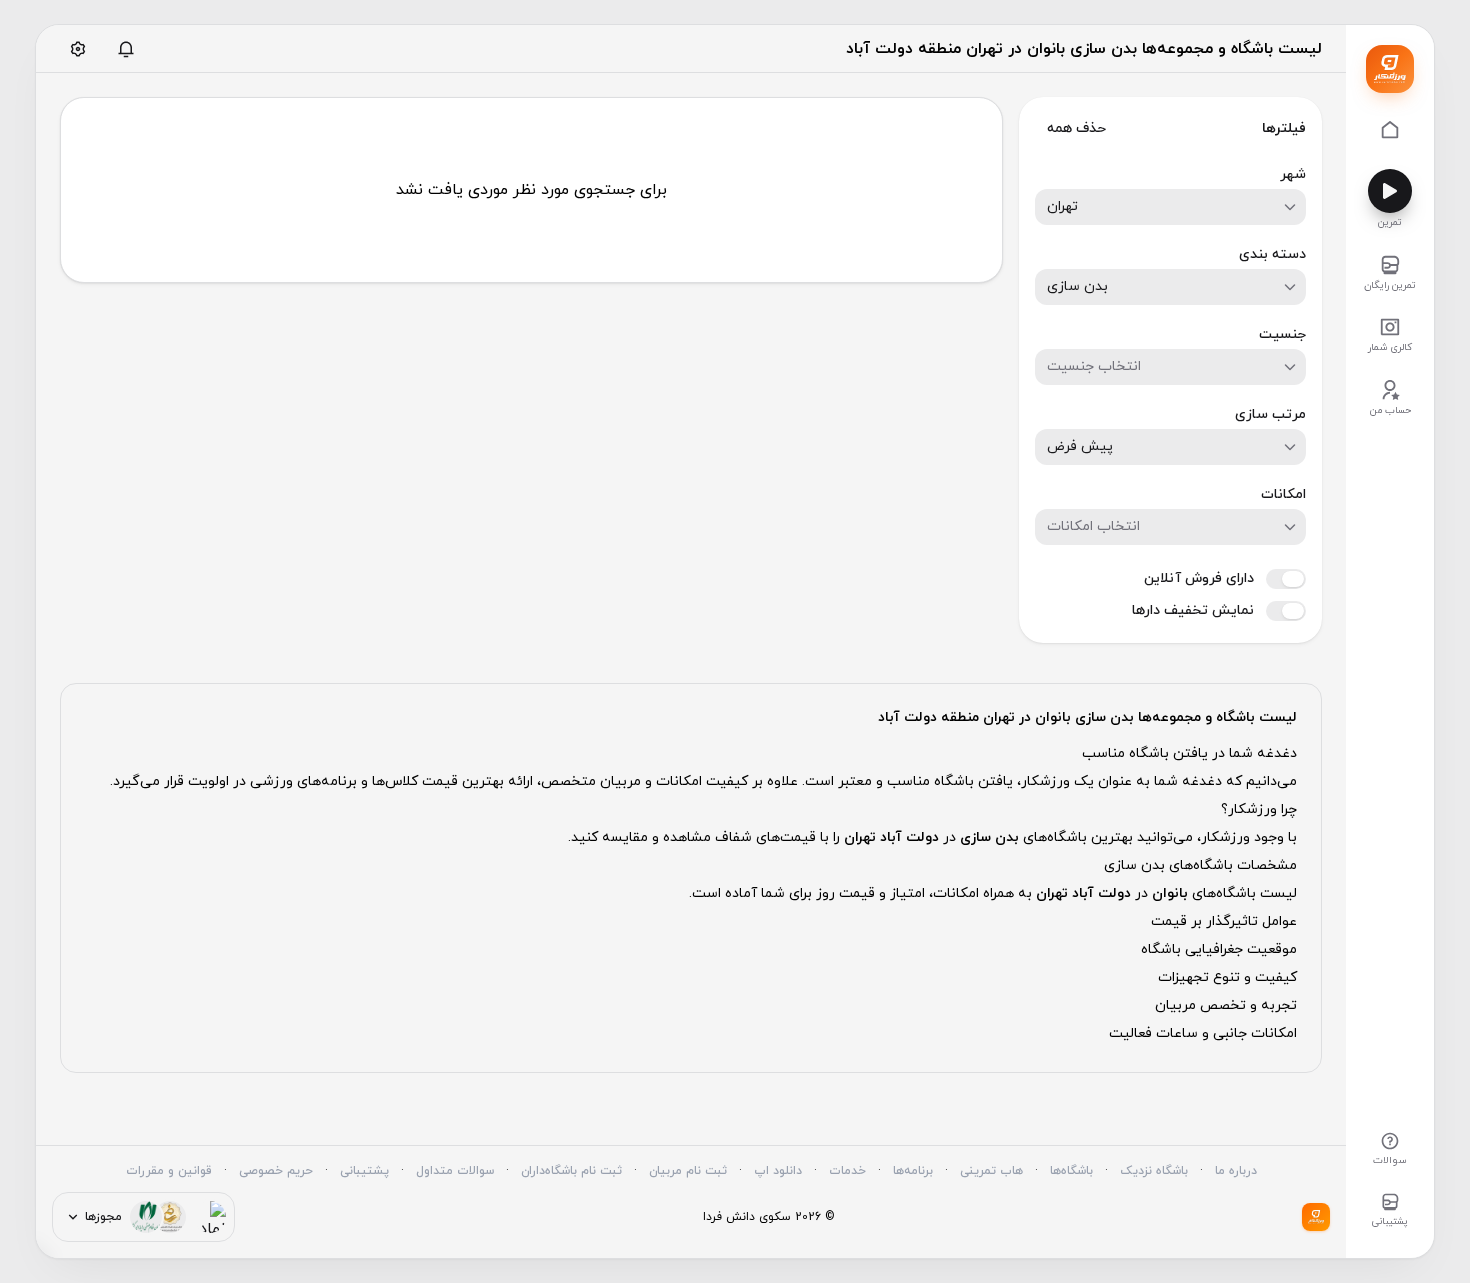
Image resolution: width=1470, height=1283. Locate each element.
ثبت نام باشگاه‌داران (571, 1171)
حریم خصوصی (276, 1171)
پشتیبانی (364, 1171)
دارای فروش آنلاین (1199, 578)
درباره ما (1236, 1171)
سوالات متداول (455, 1171)
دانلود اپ (778, 1171)
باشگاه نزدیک (1154, 1171)
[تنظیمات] (78, 49)
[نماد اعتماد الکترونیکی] (210, 1217)
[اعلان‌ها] (126, 49)
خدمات (847, 1171)
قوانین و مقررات (169, 1171)
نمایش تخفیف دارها (1193, 610)
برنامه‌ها (913, 1171)
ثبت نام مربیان (688, 1171)
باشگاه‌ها (1071, 1171)
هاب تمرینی (991, 1171)
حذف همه (1076, 128)
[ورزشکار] (1390, 69)
